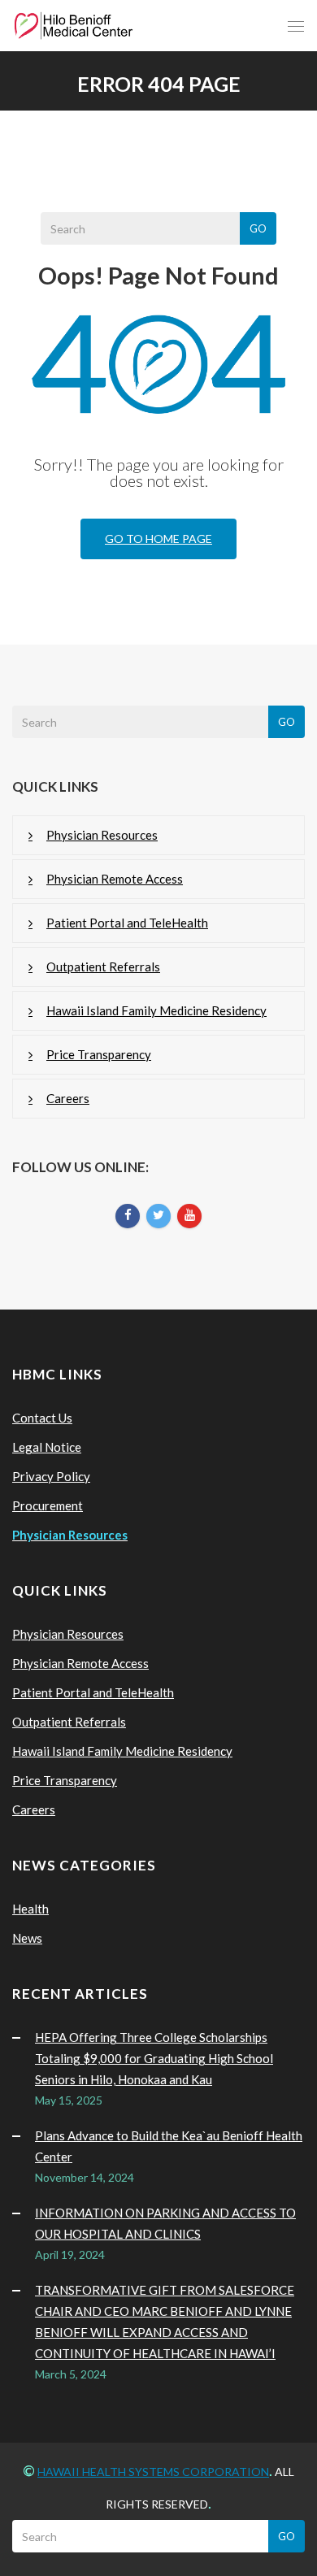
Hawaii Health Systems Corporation (153, 2472)
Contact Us (42, 1418)
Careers (68, 1098)
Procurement (48, 1505)
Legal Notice (47, 1447)
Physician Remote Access (115, 879)
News (27, 1938)
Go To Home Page (158, 539)
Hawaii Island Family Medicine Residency (156, 1010)
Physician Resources (102, 835)
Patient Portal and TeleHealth (127, 923)
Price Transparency (99, 1054)
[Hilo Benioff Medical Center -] (74, 26)
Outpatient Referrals (103, 967)
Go (258, 228)
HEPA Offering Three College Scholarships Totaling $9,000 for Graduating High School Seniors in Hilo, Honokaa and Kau (154, 2058)
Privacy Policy (51, 1476)
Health (30, 1909)
